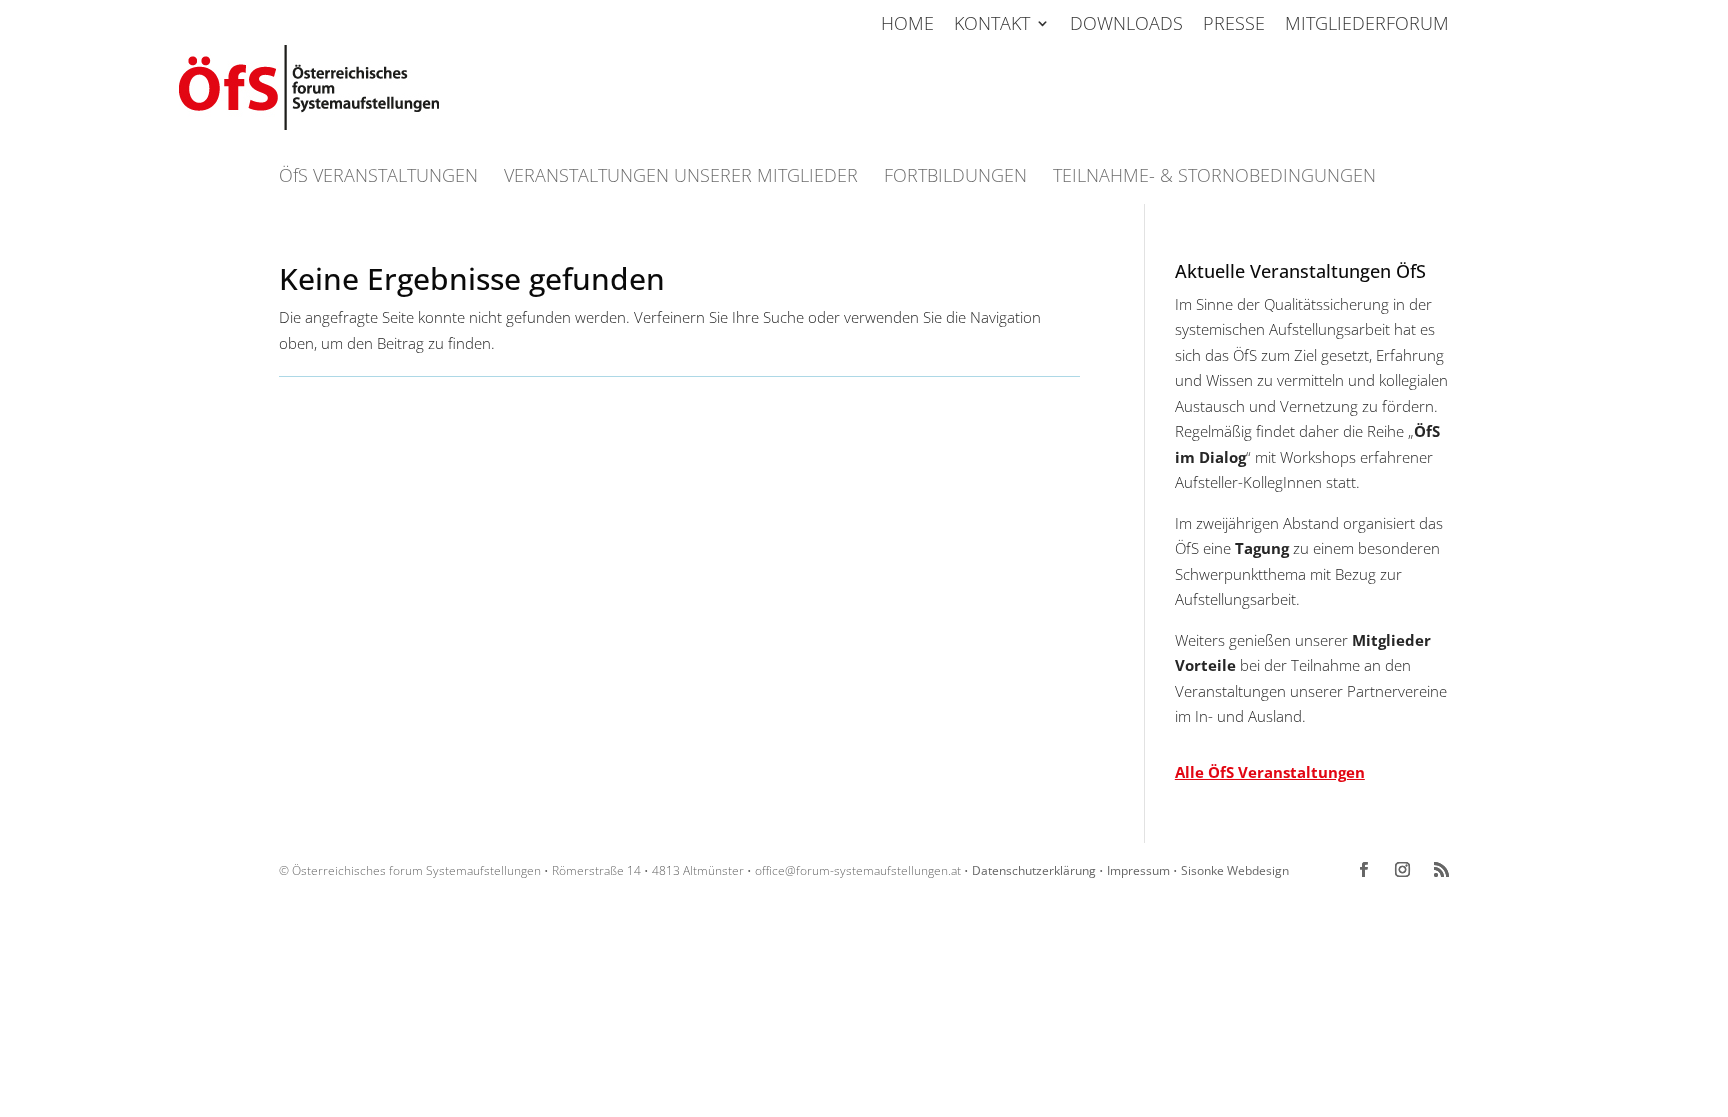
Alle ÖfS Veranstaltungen (1270, 772)
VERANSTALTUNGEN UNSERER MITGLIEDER (681, 177)
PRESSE (1234, 24)
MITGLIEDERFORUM (1367, 24)
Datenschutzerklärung (1034, 870)
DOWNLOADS (1126, 24)
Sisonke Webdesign (1235, 870)
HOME (907, 24)
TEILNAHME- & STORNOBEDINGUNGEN (1214, 177)
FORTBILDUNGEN (955, 177)
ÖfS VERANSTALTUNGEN (378, 177)
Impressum (1138, 870)
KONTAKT (992, 24)
